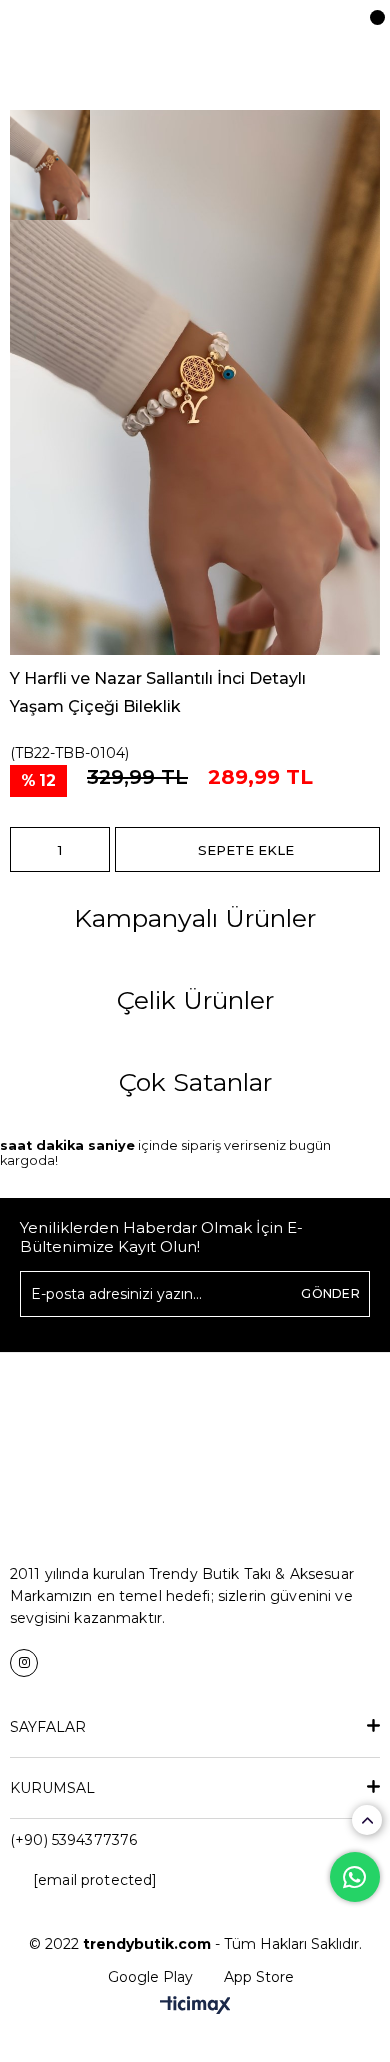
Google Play (150, 1977)
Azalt (25, 849)
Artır (95, 849)
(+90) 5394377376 (73, 1840)
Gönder (330, 1293)
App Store (259, 1977)
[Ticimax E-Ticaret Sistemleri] (195, 2006)
